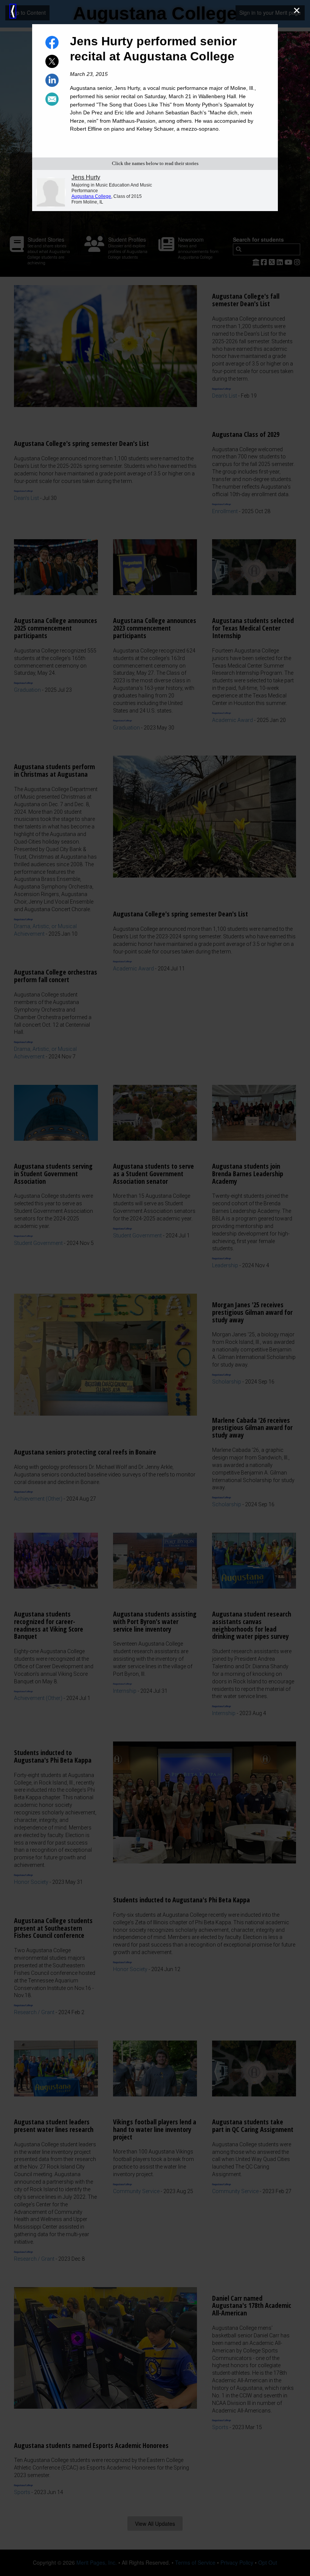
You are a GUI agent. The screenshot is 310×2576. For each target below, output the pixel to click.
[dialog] (155, 1288)
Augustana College (91, 196)
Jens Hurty (86, 177)
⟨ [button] (13, 11)
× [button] (297, 10)
